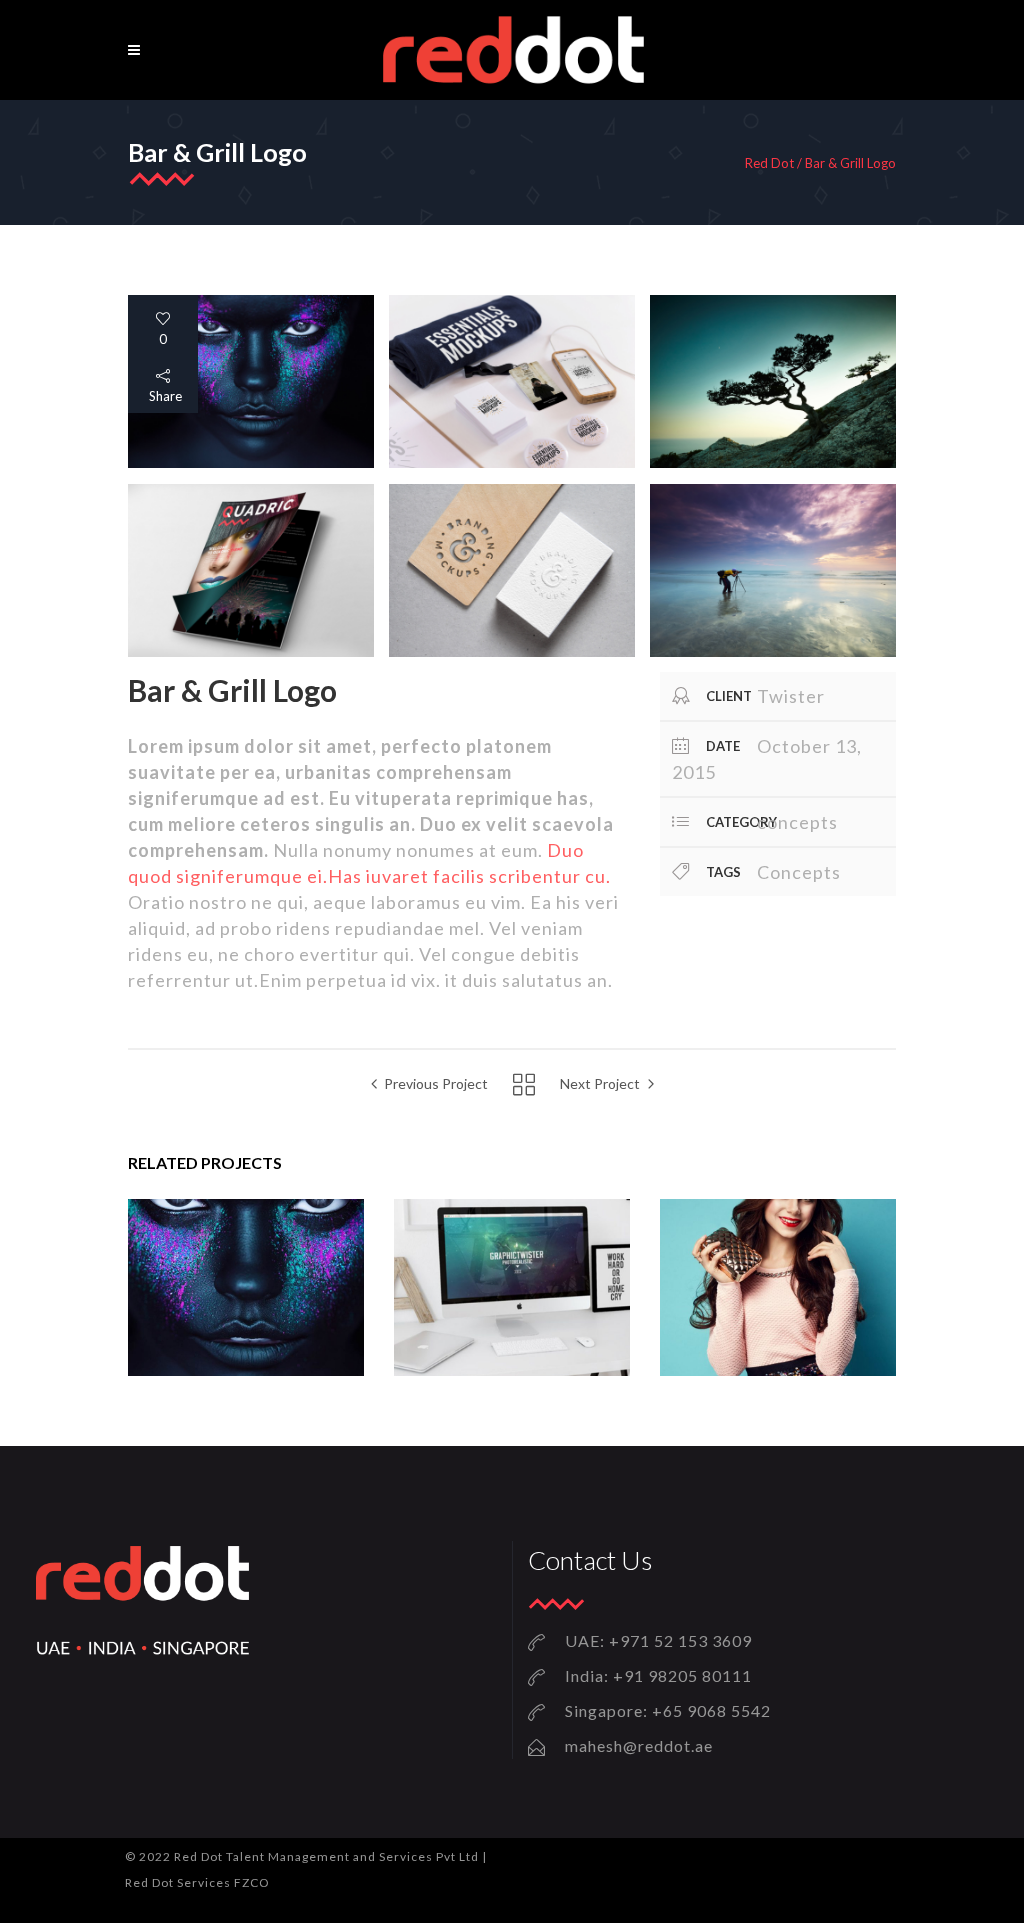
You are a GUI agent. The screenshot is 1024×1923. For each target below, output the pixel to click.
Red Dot (769, 163)
